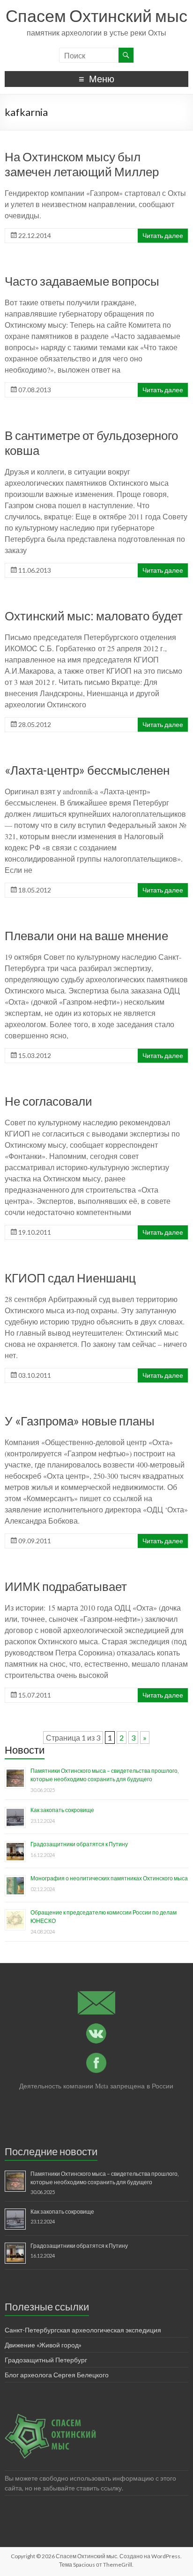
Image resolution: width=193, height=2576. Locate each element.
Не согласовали (48, 1101)
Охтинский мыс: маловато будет (94, 616)
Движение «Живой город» (43, 2345)
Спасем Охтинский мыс (96, 15)
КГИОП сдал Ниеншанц (70, 1278)
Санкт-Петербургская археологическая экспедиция (83, 2330)
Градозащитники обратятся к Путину (79, 1844)
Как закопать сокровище (62, 1810)
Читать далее (163, 235)
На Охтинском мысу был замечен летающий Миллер (82, 164)
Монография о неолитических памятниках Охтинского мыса (109, 1878)
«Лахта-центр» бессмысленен (87, 770)
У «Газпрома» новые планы (80, 1421)
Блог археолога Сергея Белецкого (57, 2375)
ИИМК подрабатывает (66, 1586)
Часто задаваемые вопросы (82, 281)
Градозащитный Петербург (46, 2360)
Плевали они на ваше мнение (86, 935)
